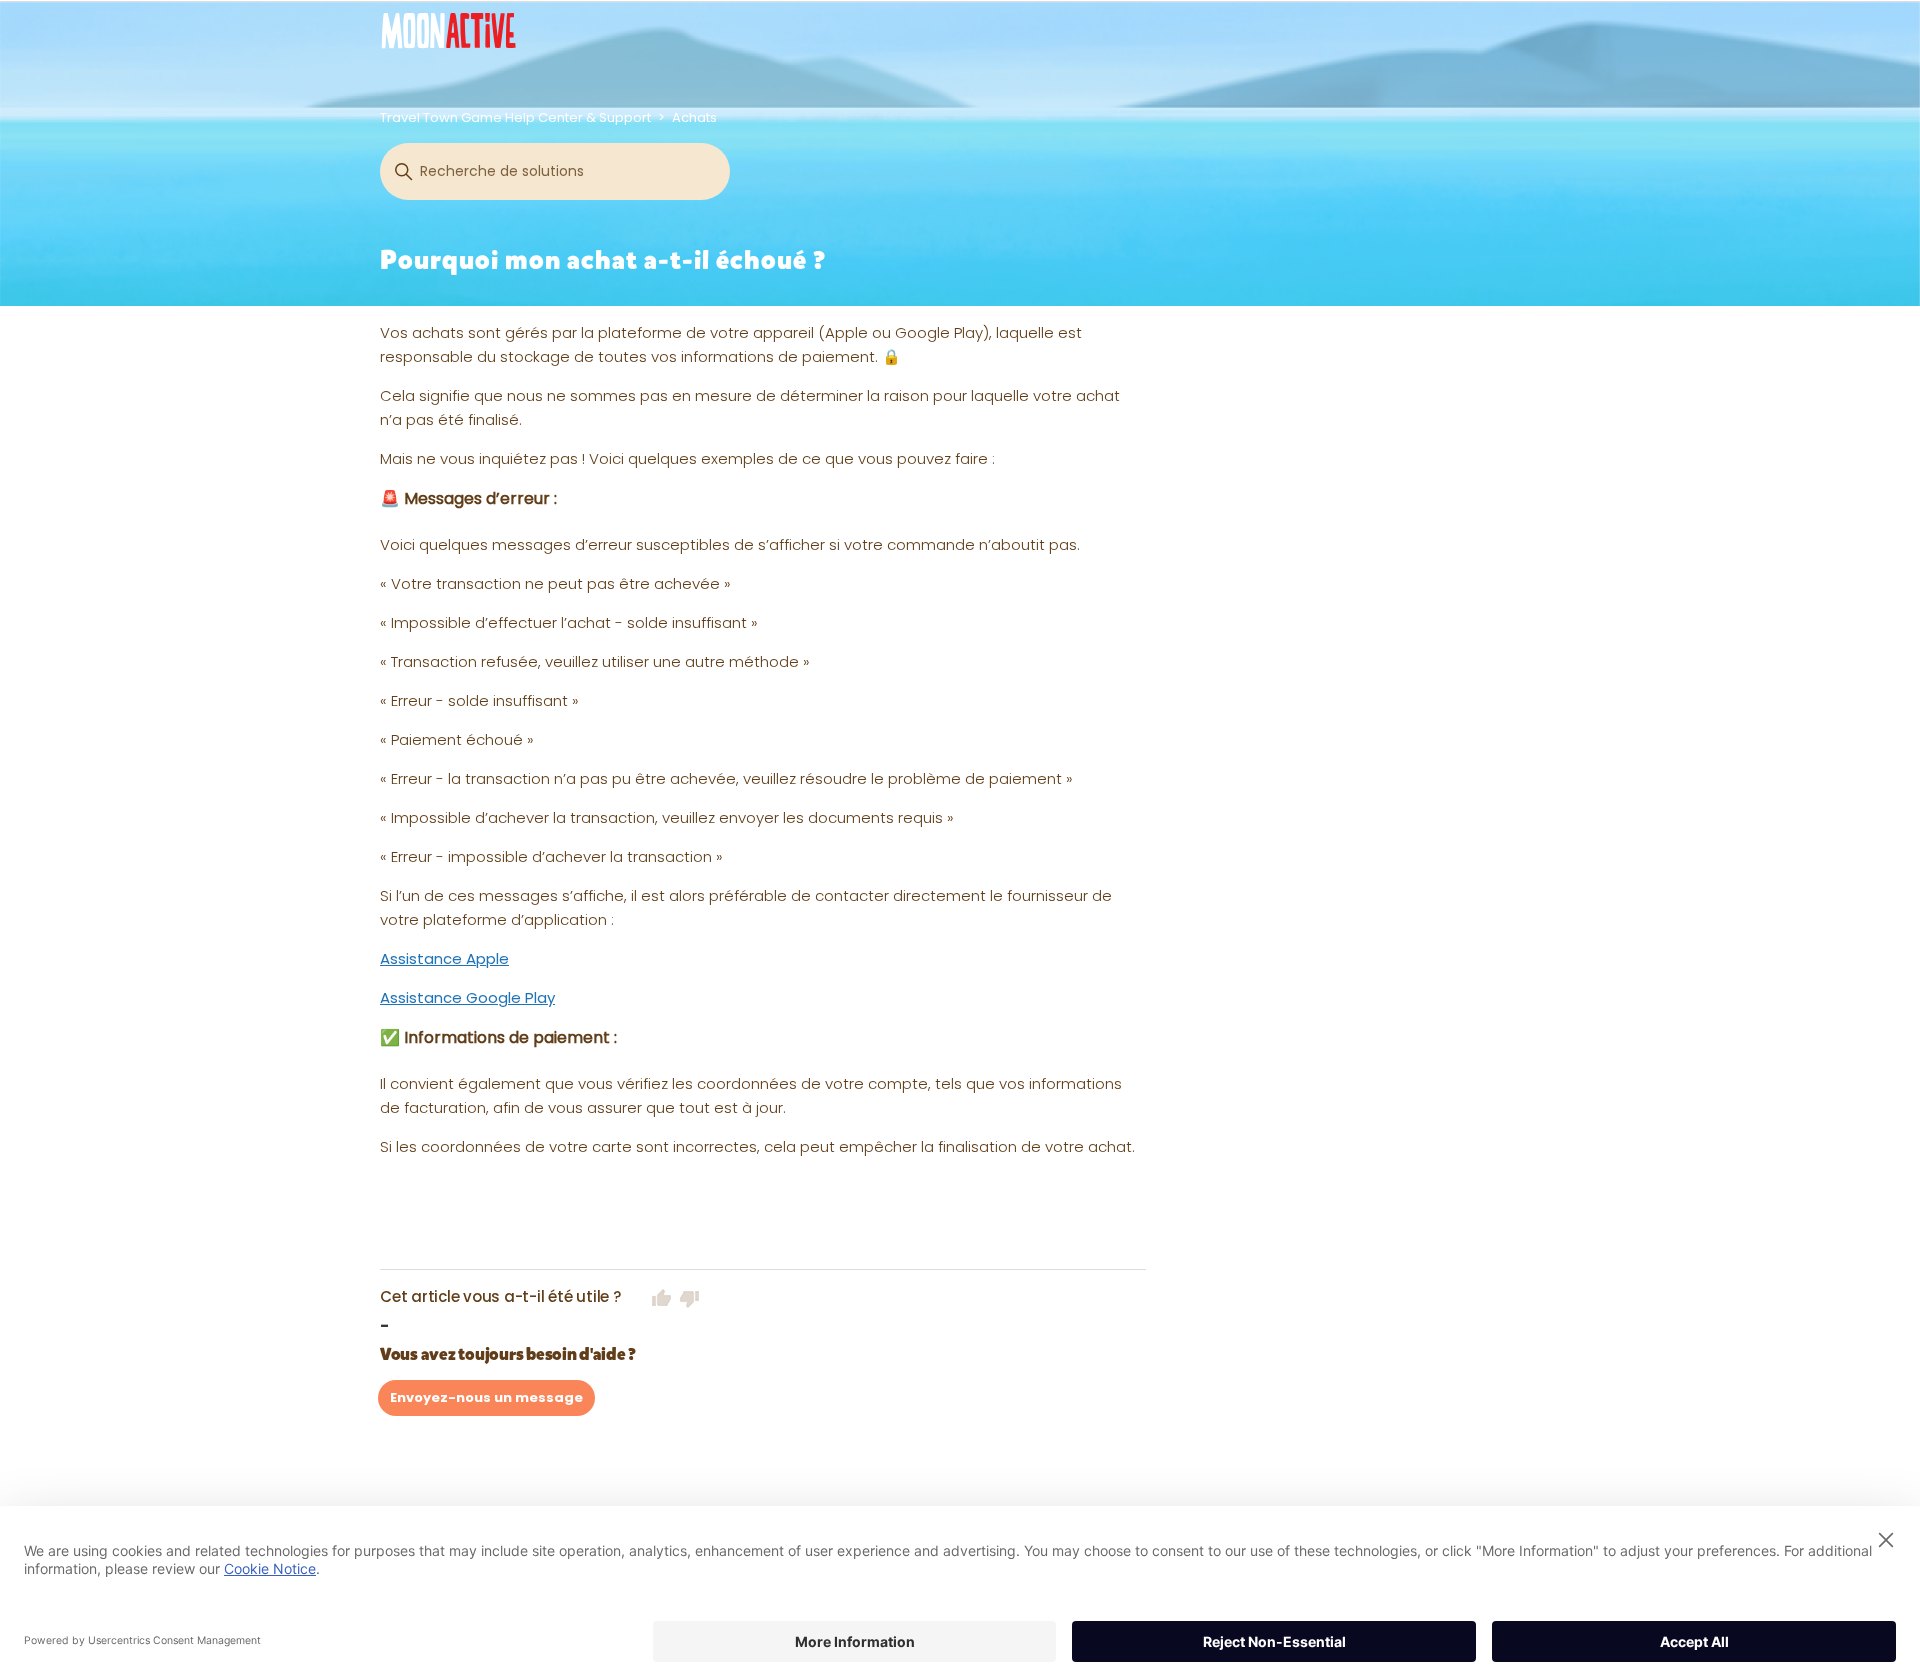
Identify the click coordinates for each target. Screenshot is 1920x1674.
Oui (662, 1298)
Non (690, 1298)
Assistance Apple (444, 958)
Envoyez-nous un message (486, 1397)
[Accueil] (448, 30)
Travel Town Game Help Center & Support (515, 117)
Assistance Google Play (467, 997)
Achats (694, 117)
